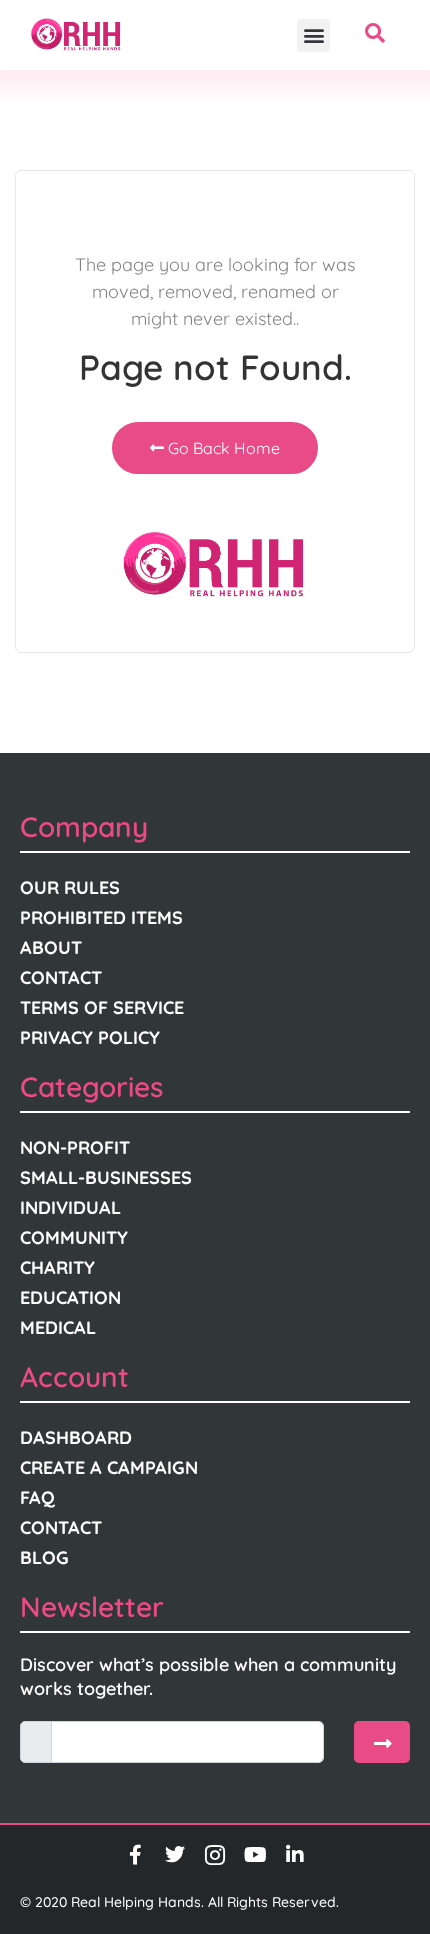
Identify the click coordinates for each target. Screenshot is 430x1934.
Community (74, 1237)
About (51, 947)
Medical (58, 1327)
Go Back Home (222, 448)
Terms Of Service (102, 1007)
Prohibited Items (101, 917)
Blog (44, 1557)
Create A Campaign (109, 1467)
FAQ (37, 1497)
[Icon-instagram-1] (215, 1855)
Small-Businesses (106, 1177)
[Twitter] (175, 1855)
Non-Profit (75, 1147)
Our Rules (70, 887)
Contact (61, 977)
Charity (57, 1267)
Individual (70, 1207)
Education (70, 1297)
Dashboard (76, 1437)
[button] (313, 35)
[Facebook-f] (135, 1855)
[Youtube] (255, 1855)
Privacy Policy (90, 1037)
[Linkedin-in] (295, 1855)
